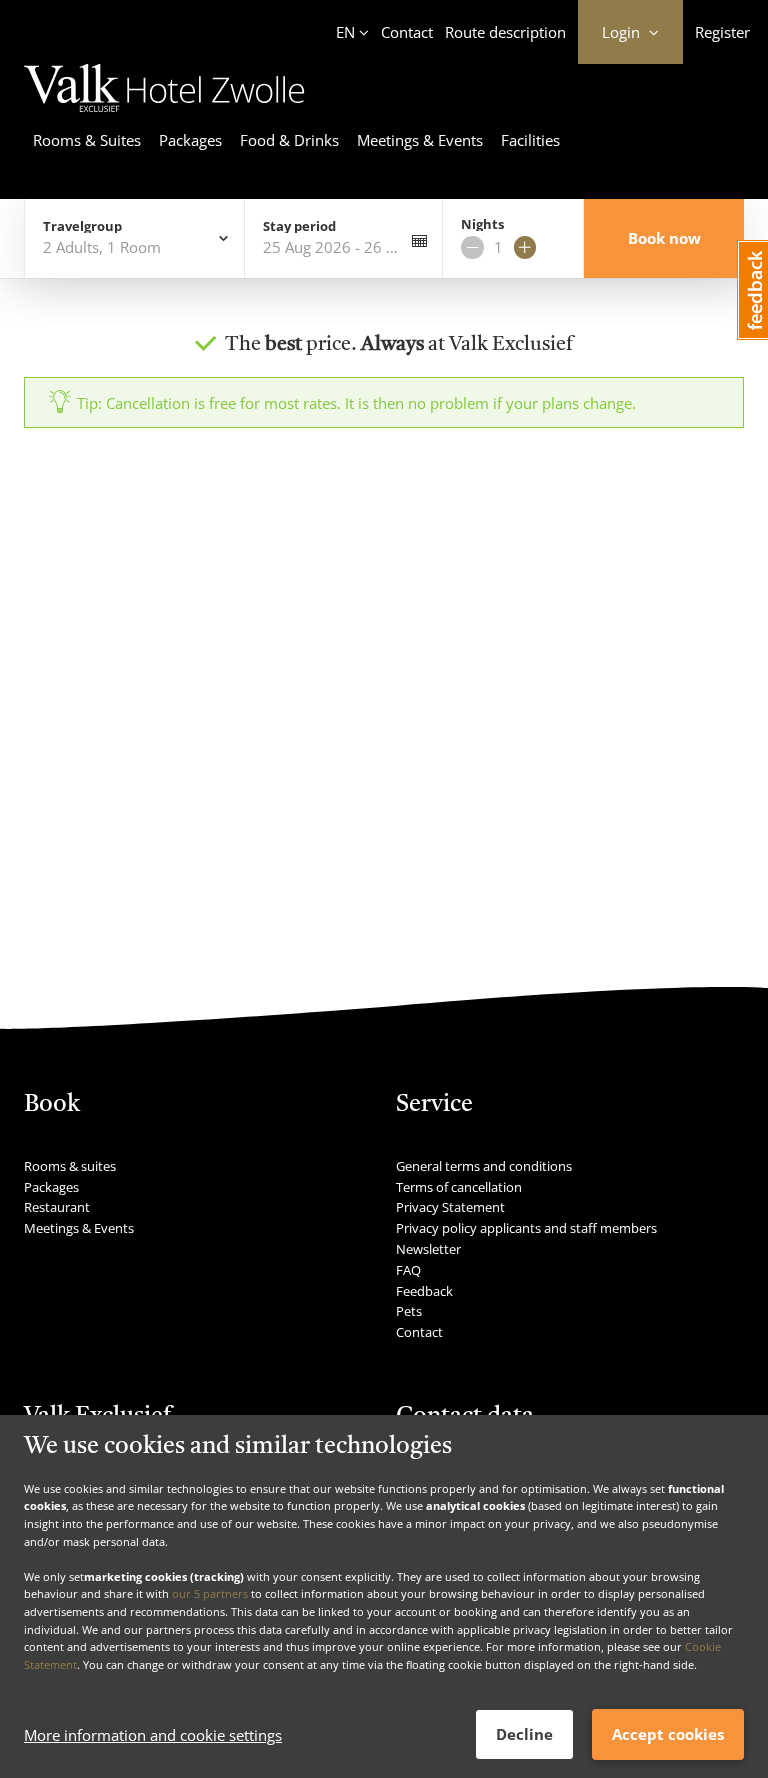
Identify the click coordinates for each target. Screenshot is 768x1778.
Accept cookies (668, 1734)
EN (345, 32)
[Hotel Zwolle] (164, 115)
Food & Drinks (289, 140)
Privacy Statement (450, 1207)
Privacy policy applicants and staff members (526, 1228)
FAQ (408, 1270)
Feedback (424, 1291)
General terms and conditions (484, 1166)
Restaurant (57, 1207)
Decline (524, 1734)
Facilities (530, 140)
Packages (190, 140)
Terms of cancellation (459, 1187)
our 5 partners (210, 1593)
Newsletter (428, 1249)
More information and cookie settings (153, 1735)
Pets (409, 1311)
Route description (505, 32)
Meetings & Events (420, 140)
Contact (407, 32)
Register (722, 32)
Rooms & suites (70, 1166)
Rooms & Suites (87, 140)
